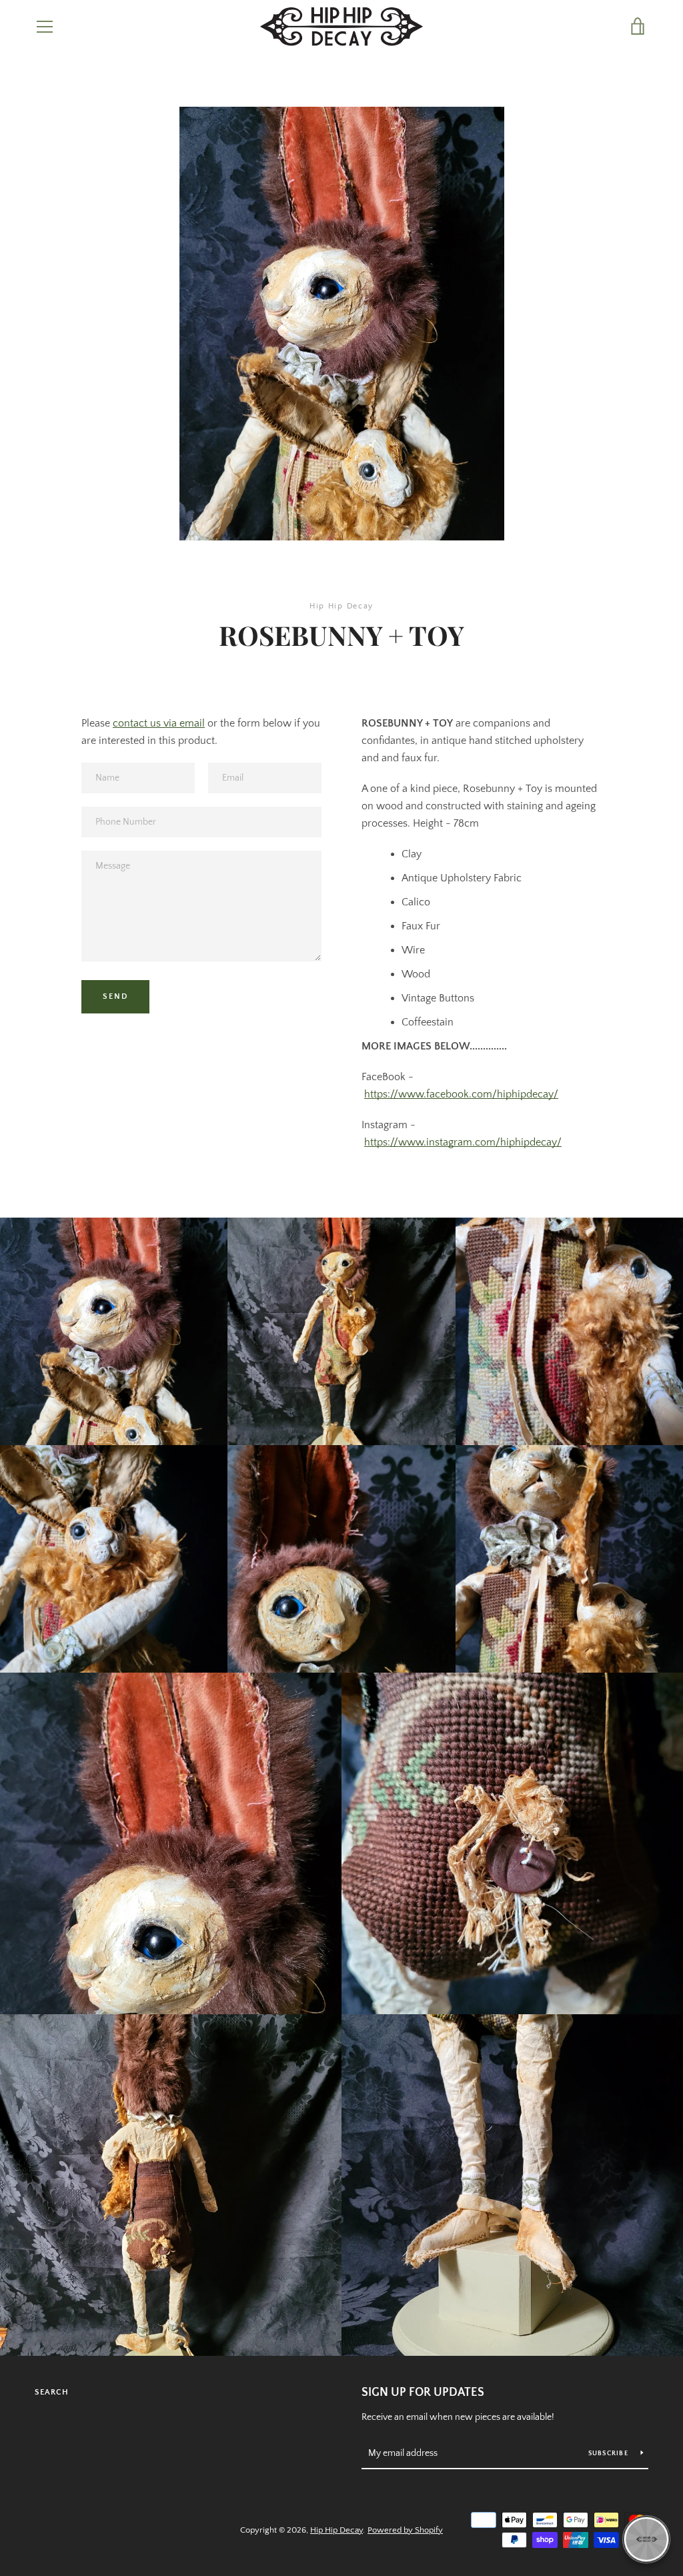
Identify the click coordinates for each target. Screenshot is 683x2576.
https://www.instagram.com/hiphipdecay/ (463, 1142)
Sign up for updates (423, 2393)
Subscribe (610, 2454)
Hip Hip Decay (336, 2530)
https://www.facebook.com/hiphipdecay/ (461, 1094)
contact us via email (159, 723)
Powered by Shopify (405, 2530)
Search (52, 2392)
